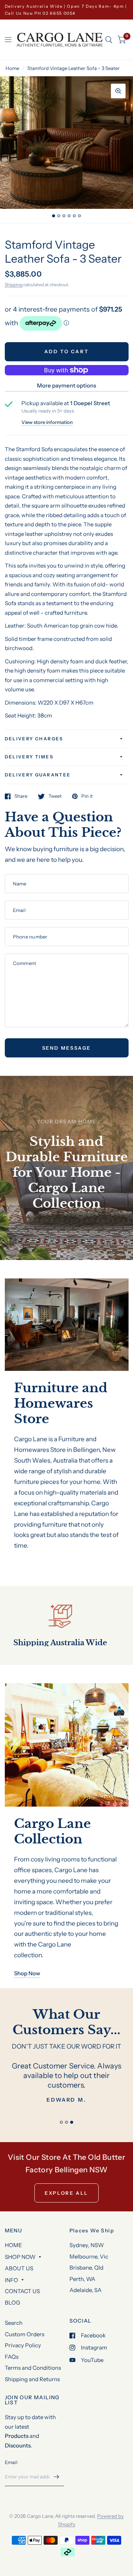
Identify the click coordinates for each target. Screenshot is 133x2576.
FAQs (12, 2357)
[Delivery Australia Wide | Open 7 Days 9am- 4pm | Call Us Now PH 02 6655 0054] (67, 10)
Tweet (55, 796)
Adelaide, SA (86, 2290)
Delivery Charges (34, 739)
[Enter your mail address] (57, 2477)
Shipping (14, 285)
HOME (13, 2245)
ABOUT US (19, 2268)
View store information (47, 422)
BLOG (12, 2303)
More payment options (66, 385)
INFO (11, 2280)
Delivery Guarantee (38, 775)
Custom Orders (25, 2334)
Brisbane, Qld (86, 2268)
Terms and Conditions (33, 2368)
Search (14, 2323)
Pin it (87, 796)
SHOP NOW (20, 2257)
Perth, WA (82, 2279)
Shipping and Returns (32, 2379)
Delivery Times (29, 757)
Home (12, 68)
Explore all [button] (66, 2193)
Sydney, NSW (87, 2245)
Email (11, 2462)
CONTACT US (22, 2291)
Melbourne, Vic (89, 2256)
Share (21, 796)
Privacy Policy (23, 2345)
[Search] (109, 40)
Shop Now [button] (27, 1973)
